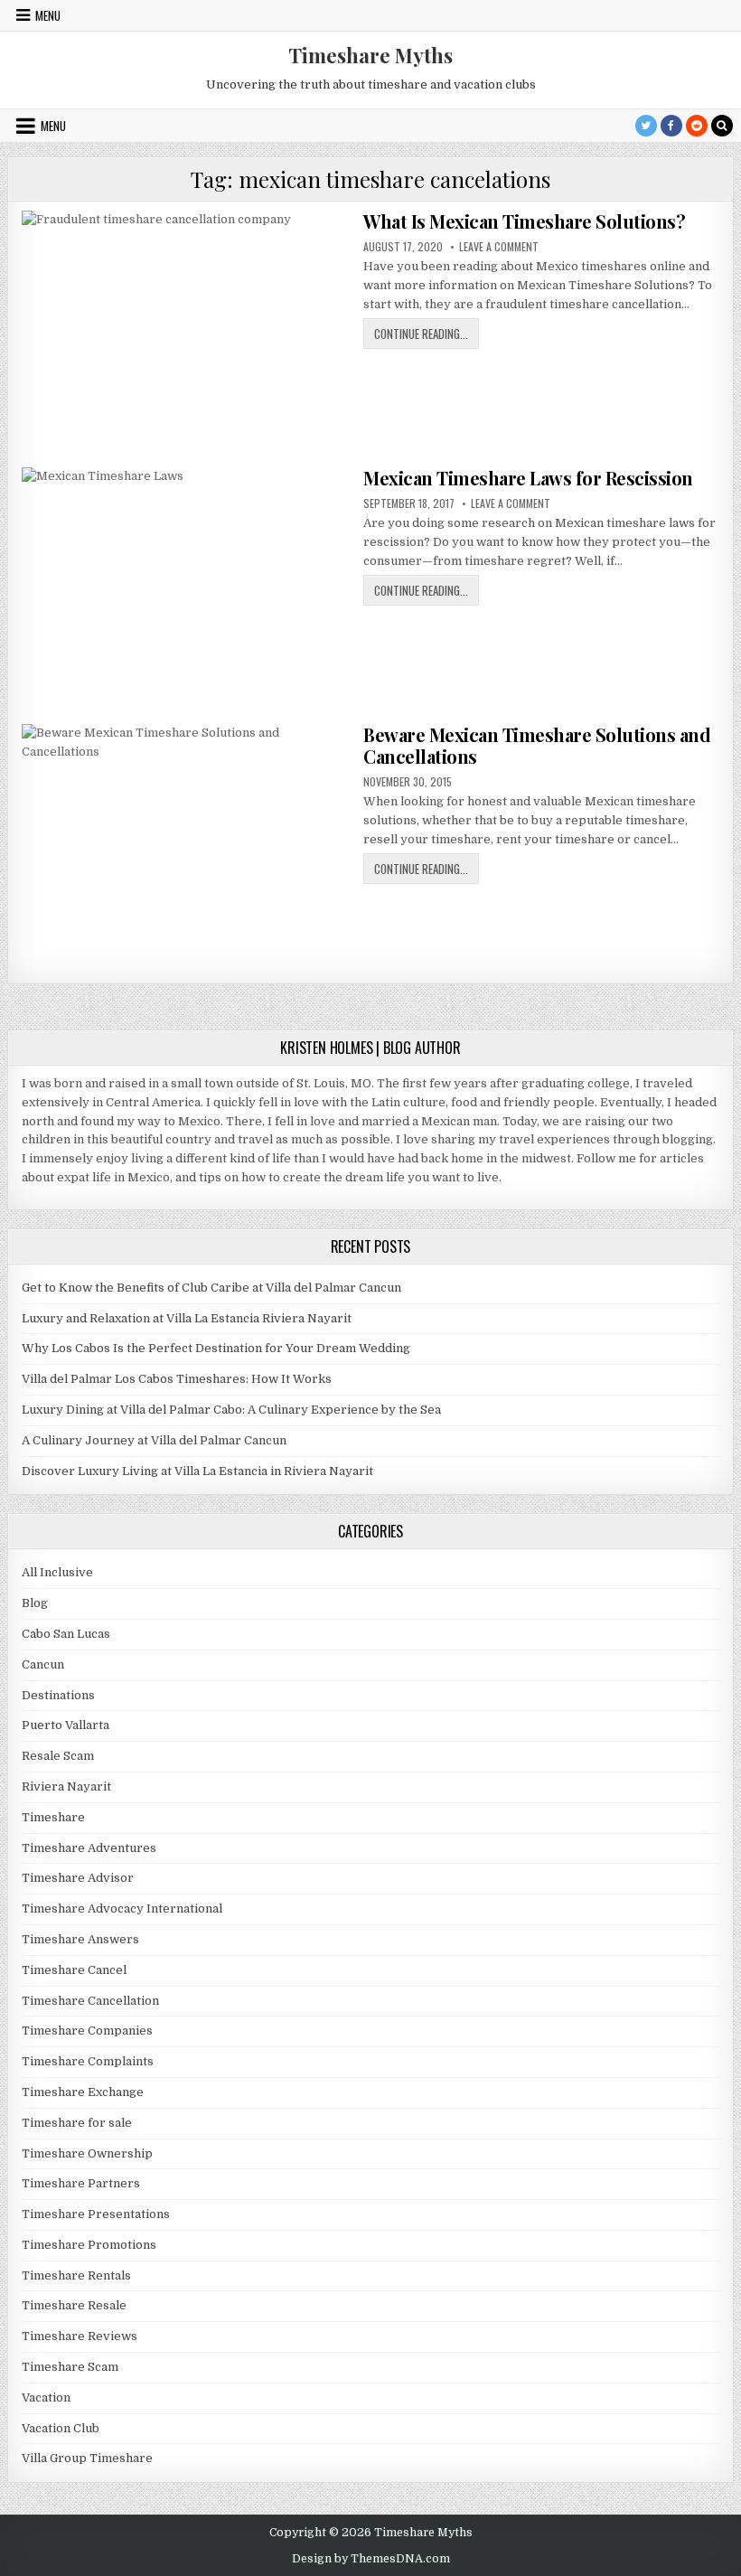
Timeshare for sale (77, 2123)
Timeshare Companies (87, 2031)
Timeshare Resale (74, 2305)
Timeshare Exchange (83, 2092)
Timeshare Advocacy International (122, 1908)
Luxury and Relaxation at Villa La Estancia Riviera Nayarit (187, 1318)
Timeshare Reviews (80, 2336)
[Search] (722, 126)
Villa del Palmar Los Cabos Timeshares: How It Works (177, 1379)
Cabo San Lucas (66, 1634)
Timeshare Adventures (89, 1848)
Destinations (58, 1695)
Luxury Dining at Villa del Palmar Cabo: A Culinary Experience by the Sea (231, 1410)
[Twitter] (646, 126)
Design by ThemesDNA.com (371, 2559)
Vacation (46, 2397)
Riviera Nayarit (66, 1786)
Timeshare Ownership (87, 2153)
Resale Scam (58, 1756)
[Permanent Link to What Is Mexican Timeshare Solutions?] (186, 334)
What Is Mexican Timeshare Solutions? (524, 221)
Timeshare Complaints (88, 2061)
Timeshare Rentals (76, 2275)
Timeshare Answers (80, 1939)
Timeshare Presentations (96, 2214)
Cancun (43, 1664)
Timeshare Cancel (74, 1970)
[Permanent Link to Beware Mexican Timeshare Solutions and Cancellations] (186, 847)
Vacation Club (61, 2428)
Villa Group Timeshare (87, 2458)
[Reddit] (697, 126)
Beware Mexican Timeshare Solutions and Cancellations (537, 745)
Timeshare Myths (370, 55)
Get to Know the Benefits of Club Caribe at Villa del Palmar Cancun (211, 1288)
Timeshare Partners (81, 2183)
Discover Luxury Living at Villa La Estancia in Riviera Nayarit (197, 1471)
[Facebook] (671, 126)
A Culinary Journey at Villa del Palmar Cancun (154, 1440)
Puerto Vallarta (66, 1725)
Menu (48, 15)
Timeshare (53, 1817)
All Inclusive (57, 1572)
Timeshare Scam (70, 2367)
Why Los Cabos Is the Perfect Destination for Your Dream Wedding (216, 1348)
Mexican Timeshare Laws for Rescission (528, 478)
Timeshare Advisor (78, 1878)
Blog (35, 1603)
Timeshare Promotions (89, 2245)
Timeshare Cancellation (90, 2001)
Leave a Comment (499, 247)
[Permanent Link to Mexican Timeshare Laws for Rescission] (186, 590)
